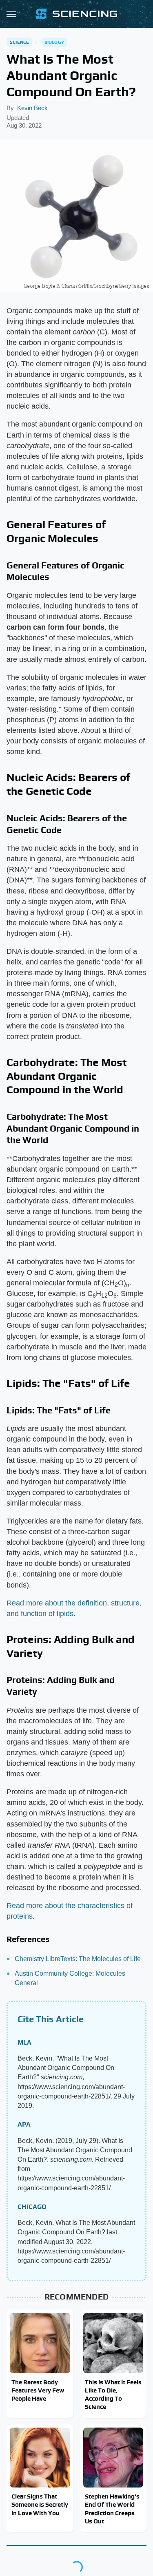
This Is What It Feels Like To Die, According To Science (113, 2395)
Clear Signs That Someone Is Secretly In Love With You (40, 2505)
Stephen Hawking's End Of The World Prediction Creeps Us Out (112, 2509)
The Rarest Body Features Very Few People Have (38, 2390)
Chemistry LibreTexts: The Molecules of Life (78, 1959)
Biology (54, 42)
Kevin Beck (32, 108)
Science (19, 42)
